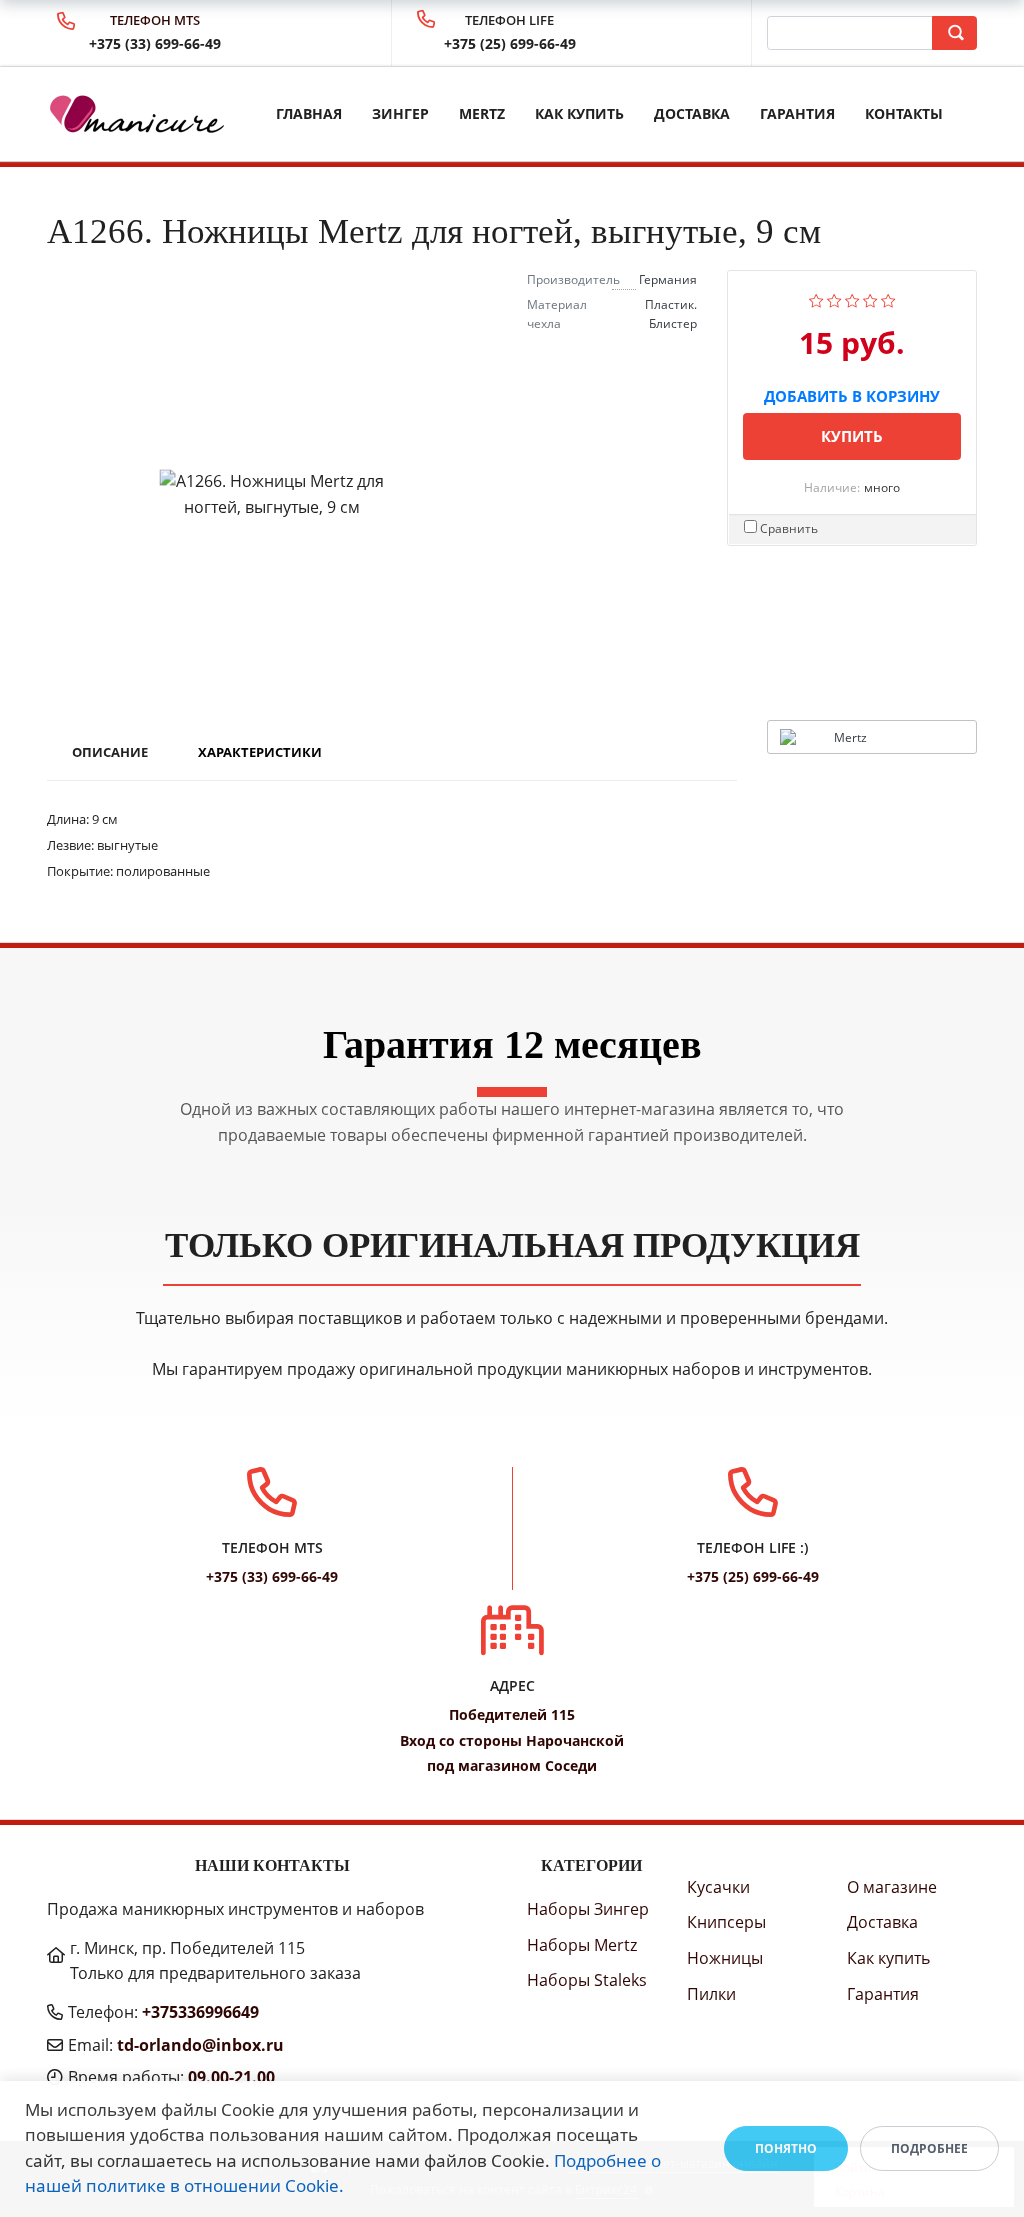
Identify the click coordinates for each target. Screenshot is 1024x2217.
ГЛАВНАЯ (309, 113)
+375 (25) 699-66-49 (510, 43)
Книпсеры (726, 1922)
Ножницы (725, 1958)
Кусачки (718, 1887)
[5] (888, 298)
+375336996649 (200, 2012)
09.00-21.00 (231, 2077)
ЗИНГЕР (400, 113)
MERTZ (482, 113)
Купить (852, 436)
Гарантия (797, 113)
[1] (816, 298)
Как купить (579, 113)
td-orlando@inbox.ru (200, 2045)
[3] (852, 298)
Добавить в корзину (852, 392)
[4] (870, 298)
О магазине (892, 1887)
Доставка (692, 113)
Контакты (904, 113)
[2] (834, 298)
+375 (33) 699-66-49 (155, 43)
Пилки (711, 1994)
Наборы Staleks (587, 1980)
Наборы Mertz (582, 1945)
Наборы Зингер (588, 1909)
